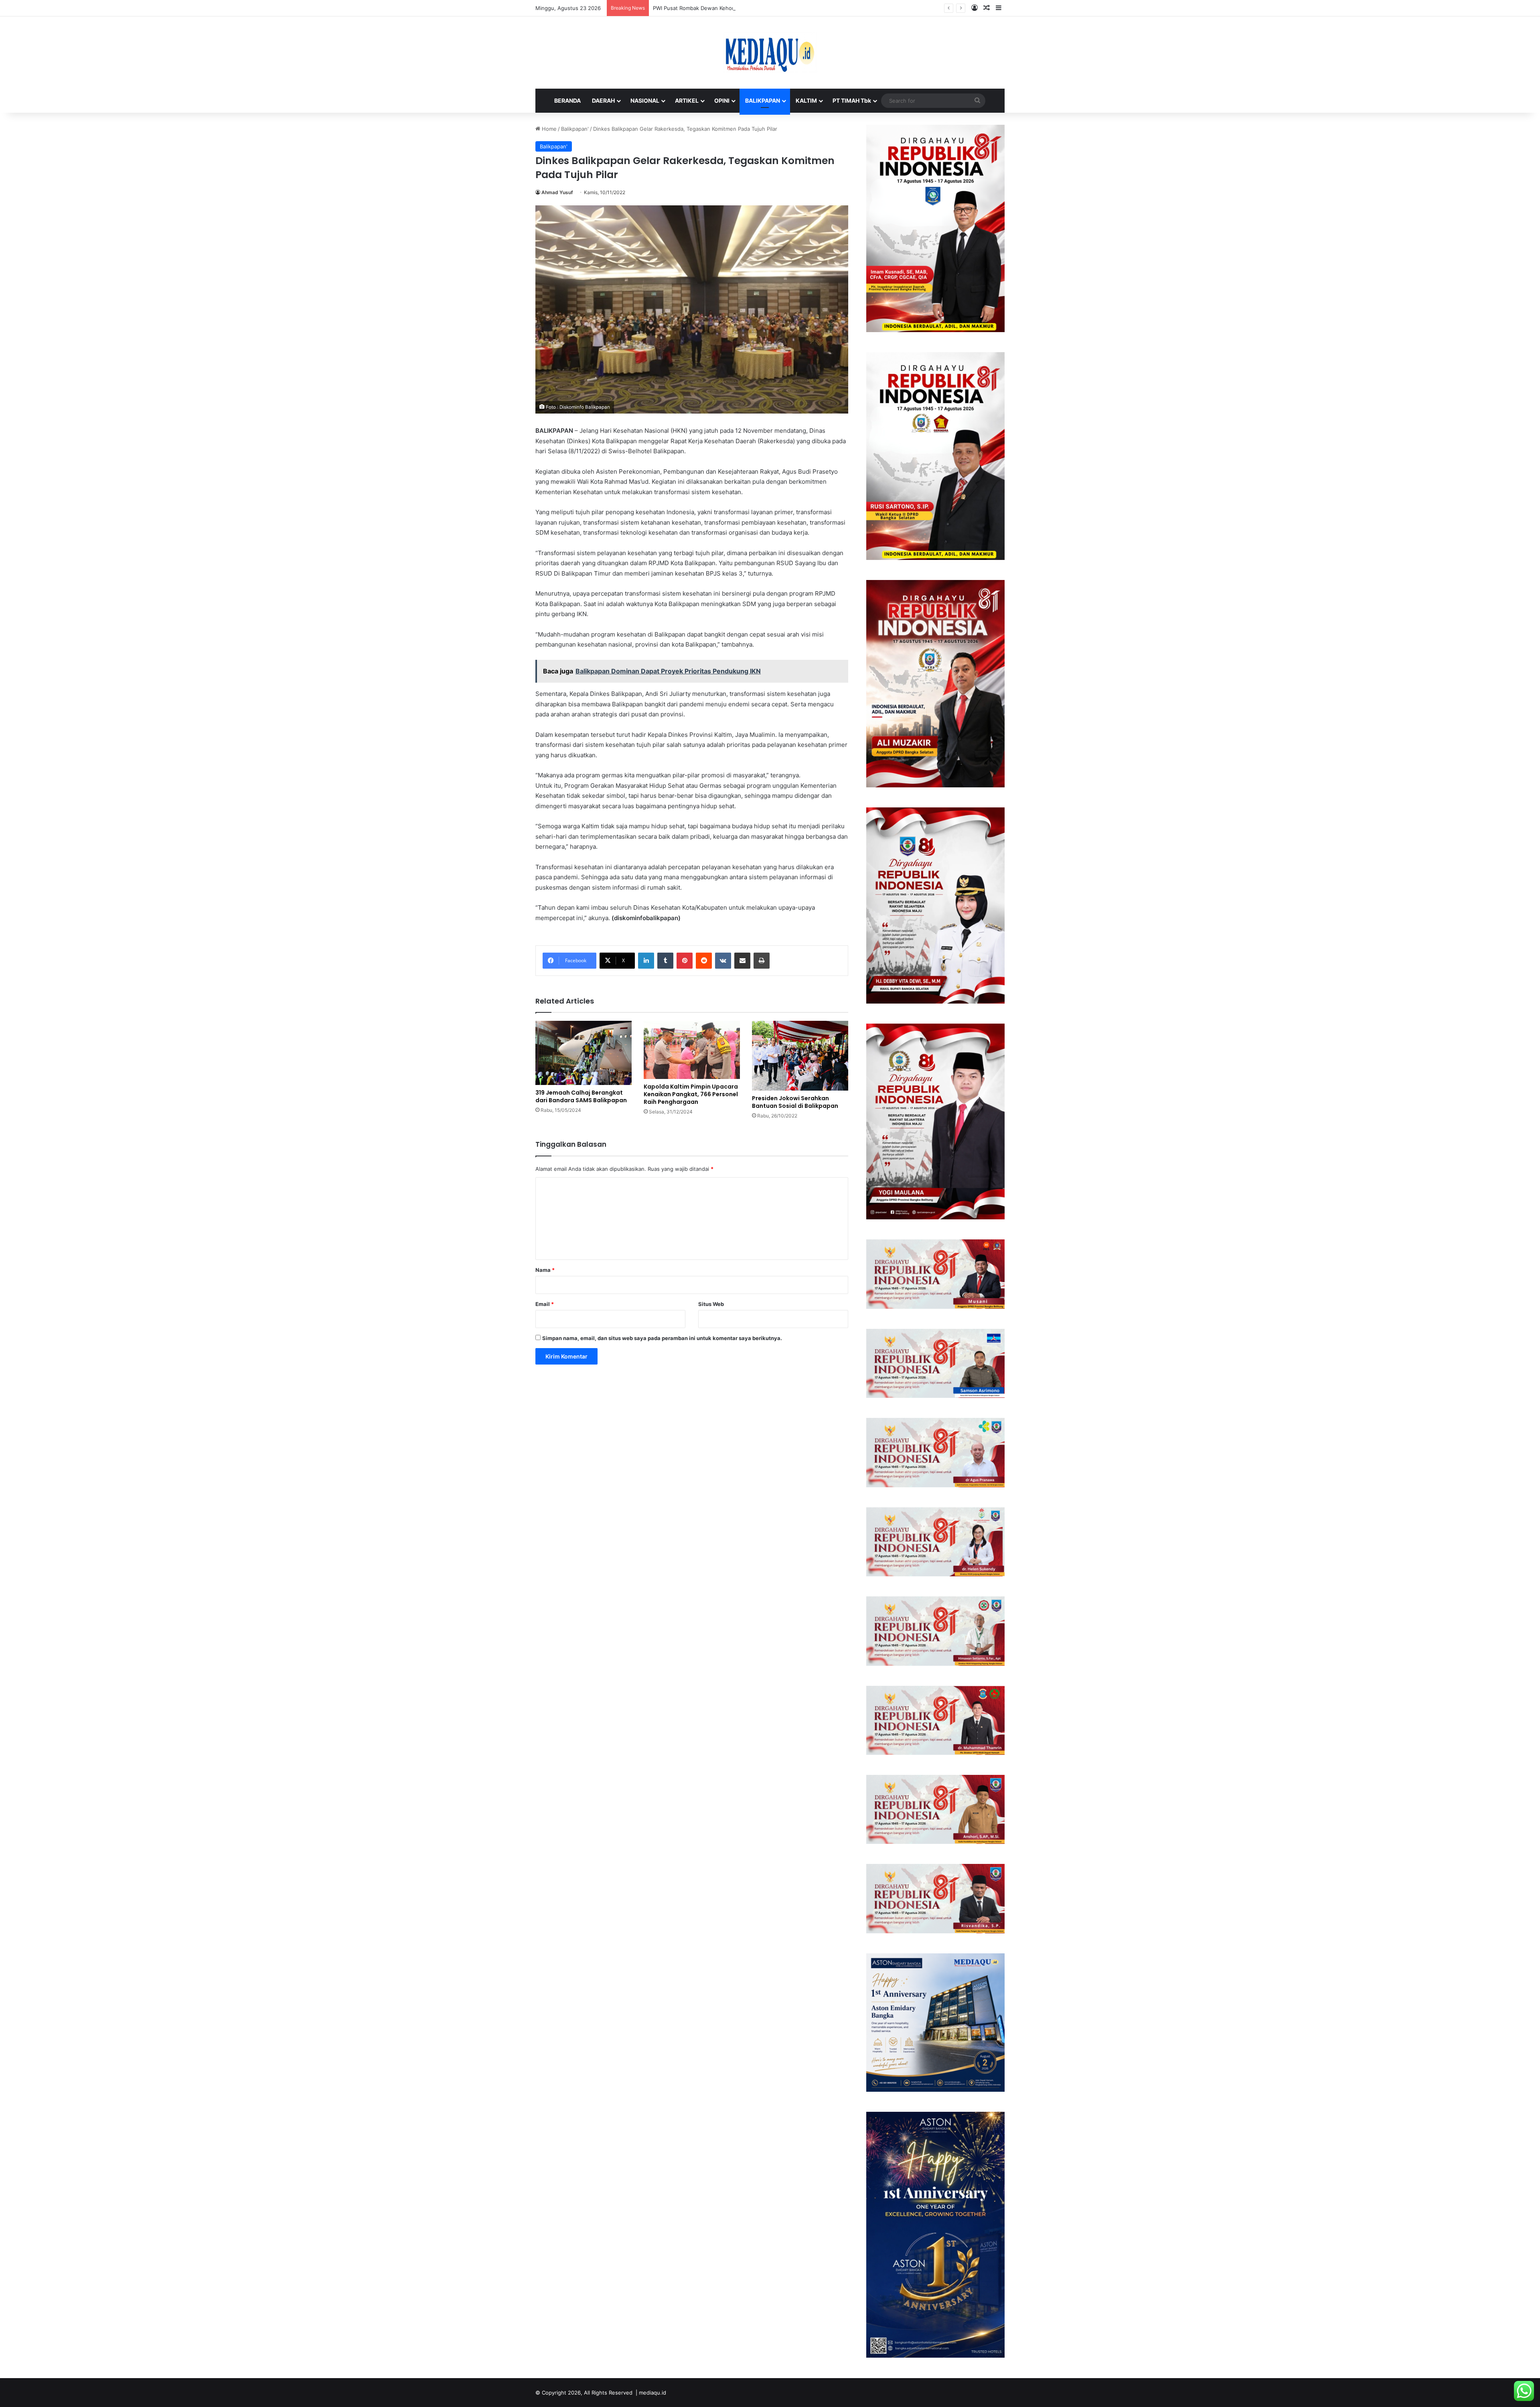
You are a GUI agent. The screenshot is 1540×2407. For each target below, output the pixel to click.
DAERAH (603, 100)
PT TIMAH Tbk (852, 100)
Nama (545, 1270)
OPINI (722, 100)
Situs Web (711, 1304)
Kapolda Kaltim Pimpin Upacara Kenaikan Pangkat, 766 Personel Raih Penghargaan (691, 1094)
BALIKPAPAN (763, 100)
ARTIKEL (687, 100)
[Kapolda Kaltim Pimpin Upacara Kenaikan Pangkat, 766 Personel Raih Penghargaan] (692, 1050)
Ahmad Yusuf (557, 192)
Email (545, 1304)
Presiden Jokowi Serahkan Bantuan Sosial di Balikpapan (795, 1102)
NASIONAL (645, 100)
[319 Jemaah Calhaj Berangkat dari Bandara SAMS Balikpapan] (584, 1053)
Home (548, 129)
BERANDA (567, 100)
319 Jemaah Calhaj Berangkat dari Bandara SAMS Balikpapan (581, 1096)
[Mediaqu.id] (770, 53)
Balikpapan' (575, 129)
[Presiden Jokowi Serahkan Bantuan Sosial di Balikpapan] (800, 1056)
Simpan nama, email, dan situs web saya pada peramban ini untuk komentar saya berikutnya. (662, 1338)
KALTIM (806, 100)
